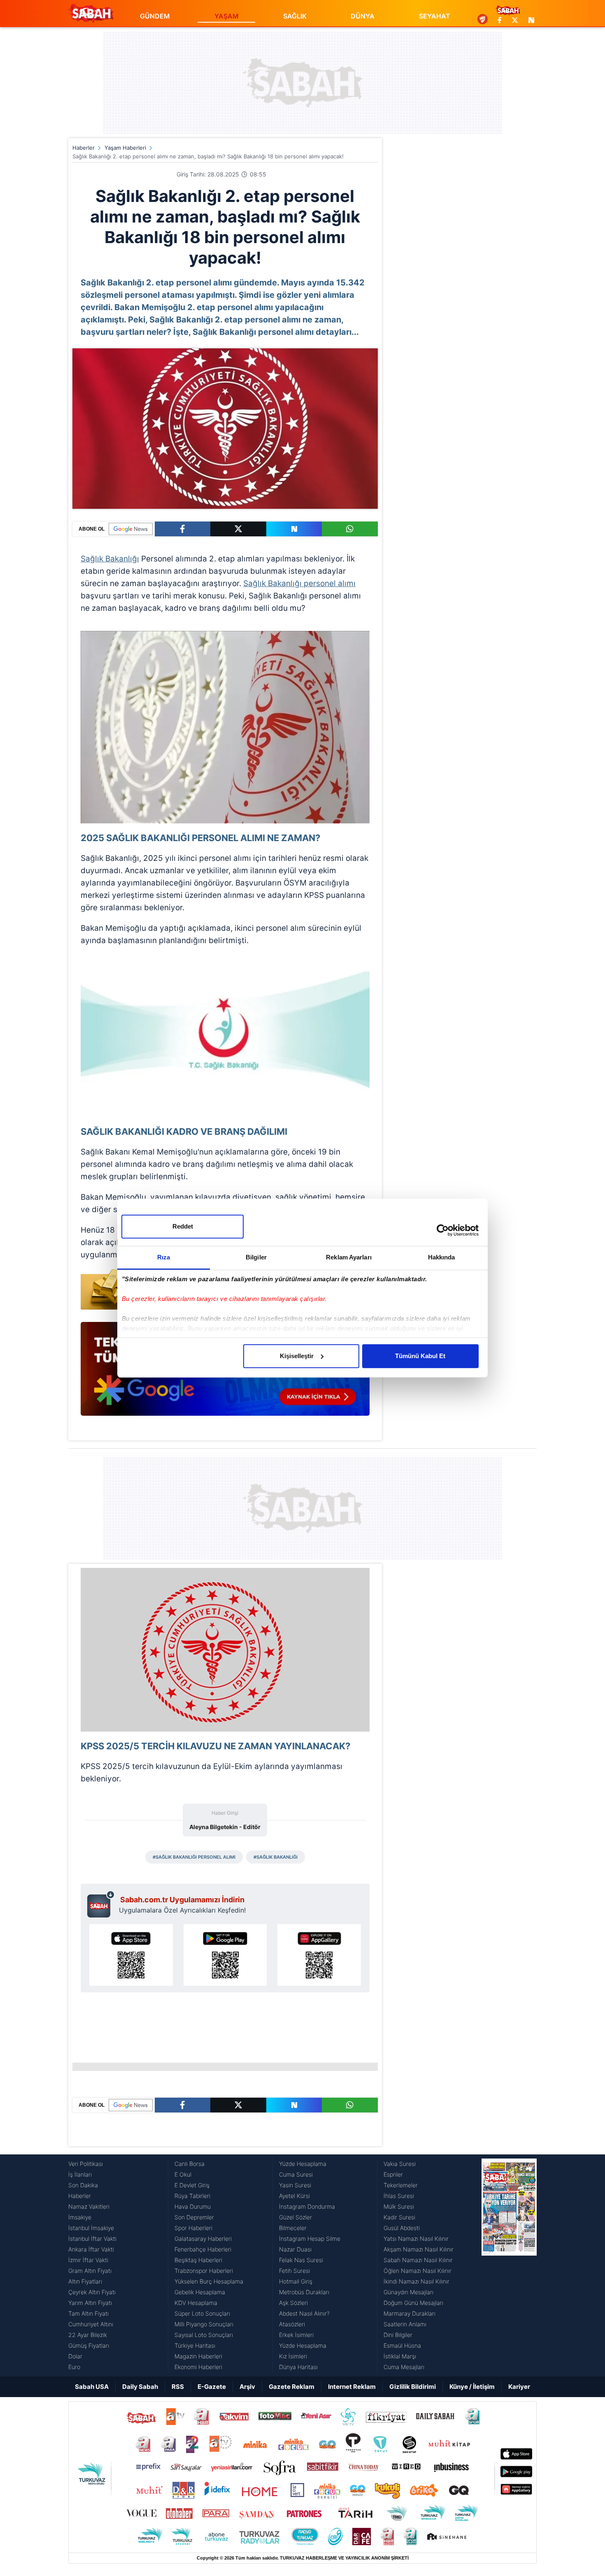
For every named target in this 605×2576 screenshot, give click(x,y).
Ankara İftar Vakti (91, 2249)
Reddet (183, 1226)
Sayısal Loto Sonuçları (204, 2335)
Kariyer (519, 2387)
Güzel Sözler (296, 2217)
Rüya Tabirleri (192, 2196)
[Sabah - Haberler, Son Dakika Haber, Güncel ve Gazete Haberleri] (91, 13)
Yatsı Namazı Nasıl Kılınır (416, 2239)
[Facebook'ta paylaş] (183, 529)
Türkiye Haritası (195, 2345)
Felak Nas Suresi (301, 2260)
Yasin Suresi (295, 2185)
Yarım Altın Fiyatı (90, 2303)
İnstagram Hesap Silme (310, 2239)
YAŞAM (227, 16)
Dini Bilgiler (398, 2335)
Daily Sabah (140, 2387)
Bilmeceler (293, 2228)
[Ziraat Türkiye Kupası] (483, 20)
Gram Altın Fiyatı (90, 2271)
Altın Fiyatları (85, 2281)
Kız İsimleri (293, 2356)
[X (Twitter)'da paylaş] (238, 529)
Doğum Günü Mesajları (413, 2303)
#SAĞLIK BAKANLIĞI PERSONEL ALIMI (194, 1857)
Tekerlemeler (401, 2185)
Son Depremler (194, 2217)
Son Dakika (83, 2185)
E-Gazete (212, 2387)
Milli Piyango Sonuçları (204, 2324)
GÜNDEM (155, 16)
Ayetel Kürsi (294, 2196)
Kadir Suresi (399, 2217)
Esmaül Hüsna (402, 2345)
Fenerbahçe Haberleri (203, 2249)
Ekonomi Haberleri (198, 2367)
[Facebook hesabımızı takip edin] (500, 20)
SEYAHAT (435, 16)
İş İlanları (80, 2174)
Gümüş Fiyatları (89, 2345)
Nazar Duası (295, 2249)
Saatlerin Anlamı (405, 2324)
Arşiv (247, 2387)
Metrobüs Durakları (304, 2292)
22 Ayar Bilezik (88, 2335)
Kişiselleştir (297, 1356)
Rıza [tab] (164, 1257)
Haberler (84, 148)
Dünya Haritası (298, 2367)
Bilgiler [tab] (256, 1257)
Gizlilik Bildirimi (413, 2387)
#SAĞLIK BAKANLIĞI (276, 1857)
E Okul (183, 2174)
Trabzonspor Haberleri (204, 2271)
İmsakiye (80, 2217)
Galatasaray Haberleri (203, 2239)
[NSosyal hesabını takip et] (530, 20)
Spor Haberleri (193, 2228)
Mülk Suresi (399, 2206)
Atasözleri (292, 2324)
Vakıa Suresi (400, 2164)
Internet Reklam (352, 2387)
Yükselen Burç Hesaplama (209, 2281)
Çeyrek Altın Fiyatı (92, 2292)
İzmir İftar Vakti (88, 2260)
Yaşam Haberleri (125, 148)
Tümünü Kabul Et (420, 1356)
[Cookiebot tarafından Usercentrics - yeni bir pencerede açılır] (443, 1230)
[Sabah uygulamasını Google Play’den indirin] (225, 1955)
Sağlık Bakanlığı (110, 559)
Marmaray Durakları (410, 2313)
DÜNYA (363, 16)
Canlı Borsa (190, 2164)
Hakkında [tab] (442, 1257)
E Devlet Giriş (192, 2185)
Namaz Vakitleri (89, 2206)
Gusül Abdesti (402, 2228)
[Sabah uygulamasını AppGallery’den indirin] (319, 1955)
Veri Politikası (86, 2164)
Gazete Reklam (292, 2387)
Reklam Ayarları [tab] (349, 1257)
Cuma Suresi (296, 2174)
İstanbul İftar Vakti (92, 2239)
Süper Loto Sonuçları (202, 2313)
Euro (74, 2367)
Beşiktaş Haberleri (198, 2260)
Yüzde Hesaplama (303, 2164)
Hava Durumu (193, 2206)
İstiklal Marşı (400, 2356)
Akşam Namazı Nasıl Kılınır (419, 2249)
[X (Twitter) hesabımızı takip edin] (515, 20)
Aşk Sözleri (293, 2303)
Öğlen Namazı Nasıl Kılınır (418, 2271)
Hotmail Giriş (296, 2281)
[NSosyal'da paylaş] (294, 529)
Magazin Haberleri (198, 2356)
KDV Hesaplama (196, 2303)
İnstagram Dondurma (307, 2206)
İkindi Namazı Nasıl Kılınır (417, 2281)
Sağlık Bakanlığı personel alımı (299, 583)
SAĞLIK (295, 16)
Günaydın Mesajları (408, 2292)
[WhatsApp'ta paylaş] (350, 529)
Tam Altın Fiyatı (88, 2313)
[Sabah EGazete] (509, 2265)
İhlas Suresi (399, 2196)
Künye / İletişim (472, 2387)
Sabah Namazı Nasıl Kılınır (418, 2260)
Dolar (75, 2356)
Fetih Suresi (294, 2271)
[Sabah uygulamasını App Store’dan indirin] (131, 1955)
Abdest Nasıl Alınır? (304, 2313)
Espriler (393, 2174)
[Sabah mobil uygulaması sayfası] (101, 1904)
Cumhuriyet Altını (91, 2324)
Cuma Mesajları (404, 2367)
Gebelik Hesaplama (200, 2292)
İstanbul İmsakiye (91, 2228)
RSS (178, 2387)
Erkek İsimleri (296, 2335)
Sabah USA (92, 2387)
